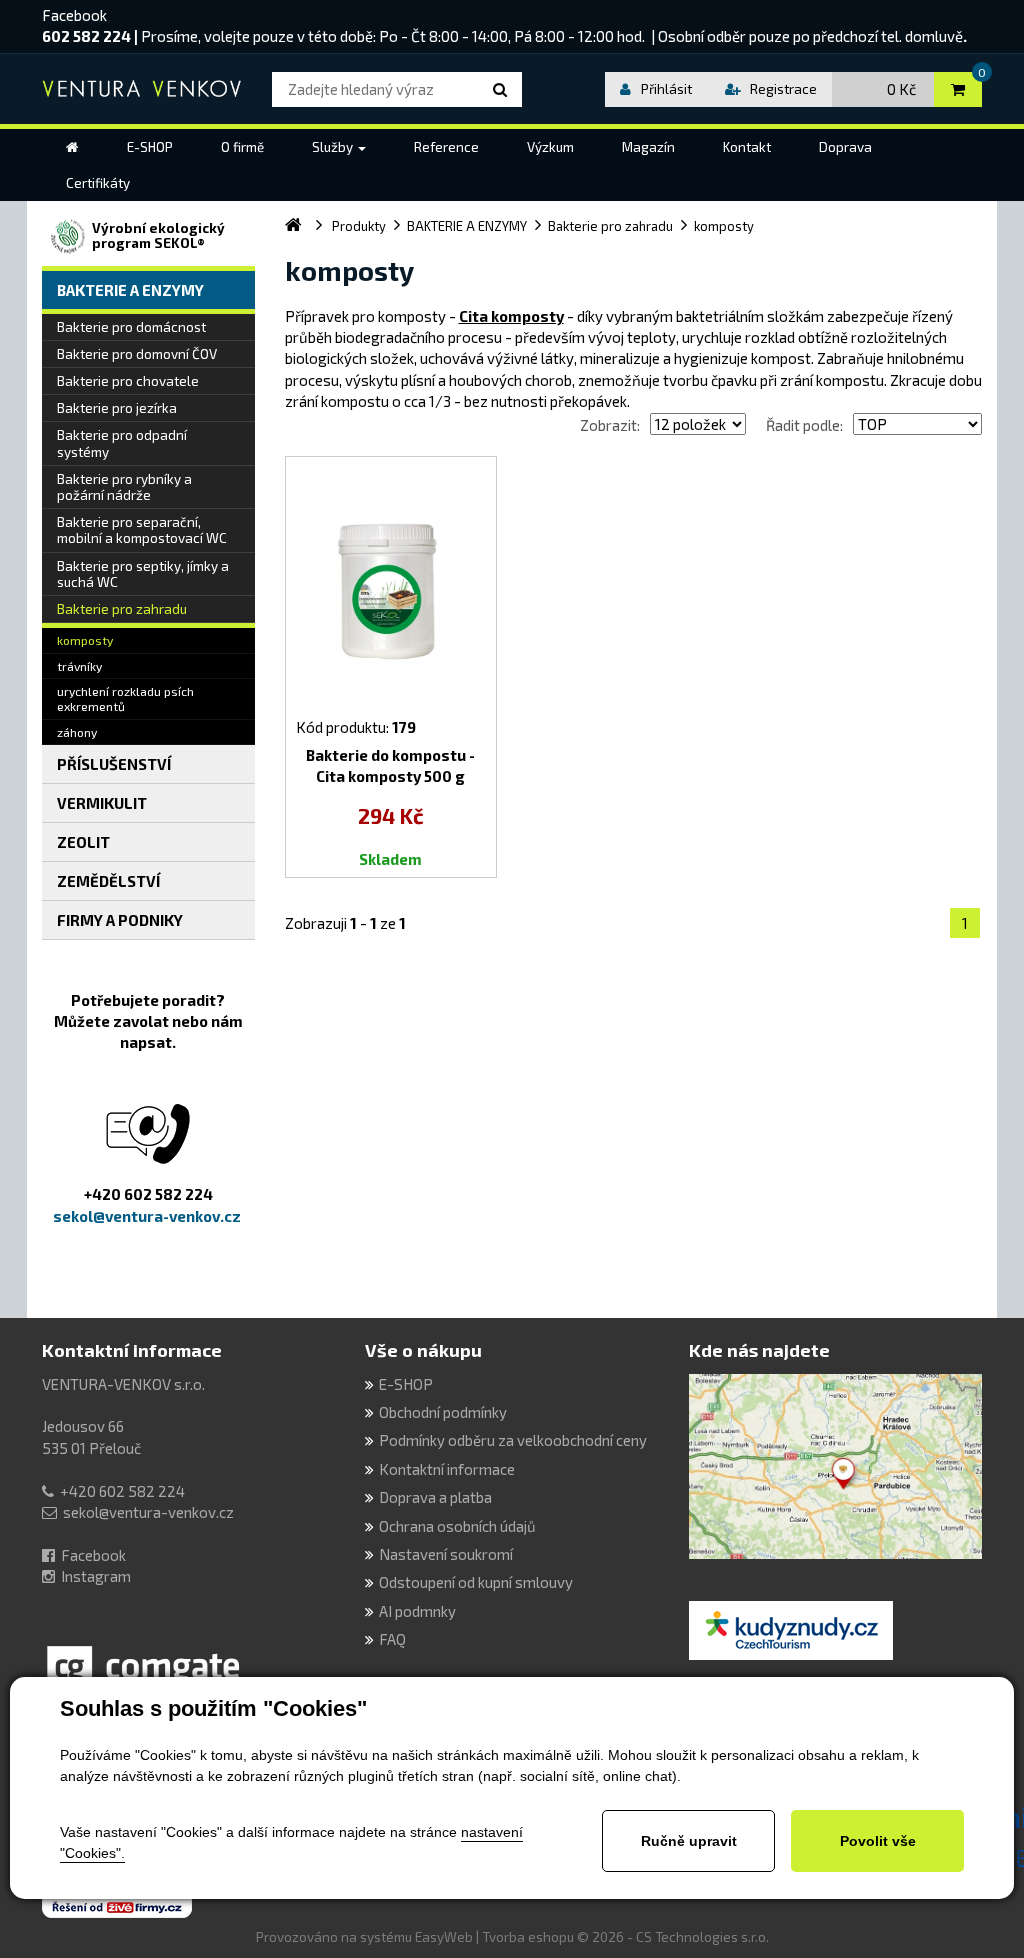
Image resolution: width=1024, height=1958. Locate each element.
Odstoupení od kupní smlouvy (476, 1582)
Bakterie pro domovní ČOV (137, 354)
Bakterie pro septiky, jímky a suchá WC (143, 574)
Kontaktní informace (132, 1350)
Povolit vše (878, 1841)
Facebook (74, 15)
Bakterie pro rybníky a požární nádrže (124, 487)
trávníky (79, 666)
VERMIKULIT (102, 803)
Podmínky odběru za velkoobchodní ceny (513, 1440)
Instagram (96, 1576)
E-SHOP (406, 1384)
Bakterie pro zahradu (122, 609)
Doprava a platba (435, 1497)
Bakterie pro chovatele (128, 381)
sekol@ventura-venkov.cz (148, 1512)
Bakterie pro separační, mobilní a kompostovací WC (142, 530)
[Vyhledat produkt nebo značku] (503, 89)
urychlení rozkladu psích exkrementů (125, 698)
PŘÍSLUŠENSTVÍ (114, 764)
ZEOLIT (83, 842)
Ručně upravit (689, 1841)
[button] (339, 147)
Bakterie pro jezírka (117, 408)
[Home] (72, 147)
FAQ (392, 1639)
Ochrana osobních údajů (457, 1526)
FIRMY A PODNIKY (120, 920)
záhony (77, 732)
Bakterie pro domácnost (131, 327)
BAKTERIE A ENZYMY (130, 290)
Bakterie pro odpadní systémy (122, 443)
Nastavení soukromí (446, 1554)
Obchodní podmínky (443, 1412)
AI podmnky (417, 1611)
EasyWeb (444, 1937)
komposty (85, 640)
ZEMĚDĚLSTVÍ (108, 881)
